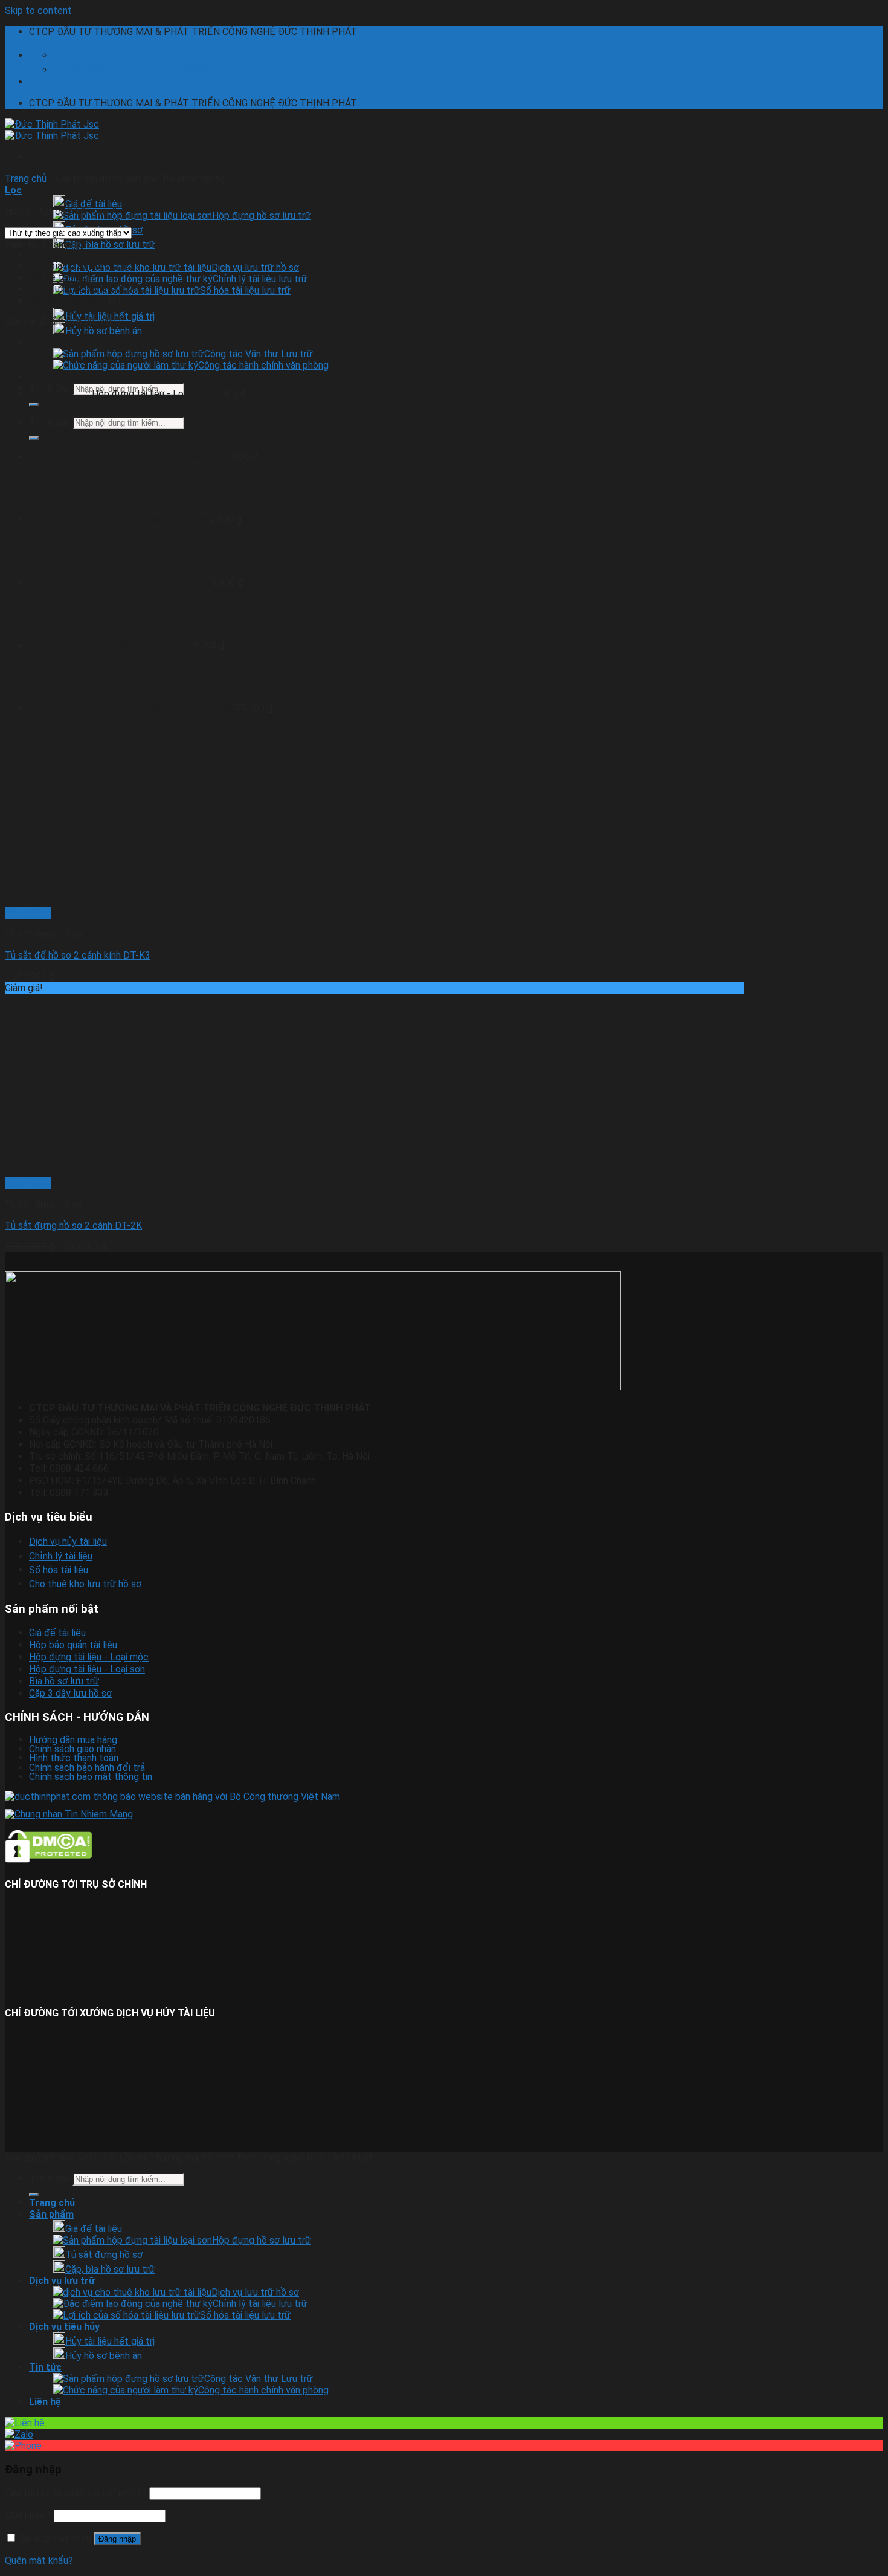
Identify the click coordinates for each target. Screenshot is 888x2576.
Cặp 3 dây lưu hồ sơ (70, 1693)
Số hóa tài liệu (59, 1570)
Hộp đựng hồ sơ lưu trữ (262, 215)
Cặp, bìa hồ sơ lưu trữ (110, 244)
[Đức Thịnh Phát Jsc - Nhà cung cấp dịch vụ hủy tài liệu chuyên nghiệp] (52, 130)
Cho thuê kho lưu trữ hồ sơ (85, 1584)
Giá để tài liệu (94, 204)
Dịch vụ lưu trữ (62, 256)
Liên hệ (45, 2402)
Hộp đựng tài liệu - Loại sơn (87, 1669)
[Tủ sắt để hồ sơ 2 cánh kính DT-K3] (186, 901)
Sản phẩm (51, 189)
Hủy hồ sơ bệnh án (104, 331)
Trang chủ (26, 179)
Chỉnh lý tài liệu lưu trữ (260, 279)
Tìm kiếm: (50, 2179)
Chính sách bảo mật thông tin (91, 1777)
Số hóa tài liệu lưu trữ (245, 290)
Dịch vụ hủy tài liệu (68, 1542)
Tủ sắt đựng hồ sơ (68, 300)
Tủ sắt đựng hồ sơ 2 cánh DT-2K (73, 1225)
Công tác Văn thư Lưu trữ (259, 2379)
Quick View (28, 913)
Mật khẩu (28, 2515)
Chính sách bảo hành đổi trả (87, 1768)
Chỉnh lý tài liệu (61, 1556)
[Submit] (34, 2195)
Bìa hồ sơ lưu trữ (64, 1681)
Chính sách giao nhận (72, 1749)
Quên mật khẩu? (39, 2561)
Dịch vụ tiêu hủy (64, 2327)
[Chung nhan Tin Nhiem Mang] (69, 1814)
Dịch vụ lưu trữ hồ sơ (255, 267)
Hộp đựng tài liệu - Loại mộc (89, 1657)
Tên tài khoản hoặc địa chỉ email (76, 2493)
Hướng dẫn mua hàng (73, 1740)
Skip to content (38, 11)
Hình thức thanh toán (74, 1758)
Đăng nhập (117, 2539)
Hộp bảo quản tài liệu (73, 1645)
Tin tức (45, 2367)
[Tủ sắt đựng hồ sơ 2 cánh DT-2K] (186, 1172)
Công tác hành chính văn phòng (263, 2390)
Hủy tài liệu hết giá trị (110, 2341)
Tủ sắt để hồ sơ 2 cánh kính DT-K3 (78, 955)
